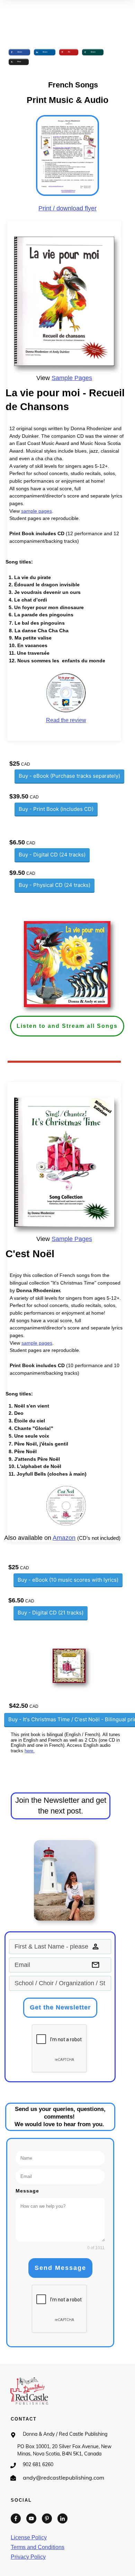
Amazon (64, 1538)
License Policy (29, 2537)
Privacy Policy (28, 2557)
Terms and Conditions (38, 2547)
